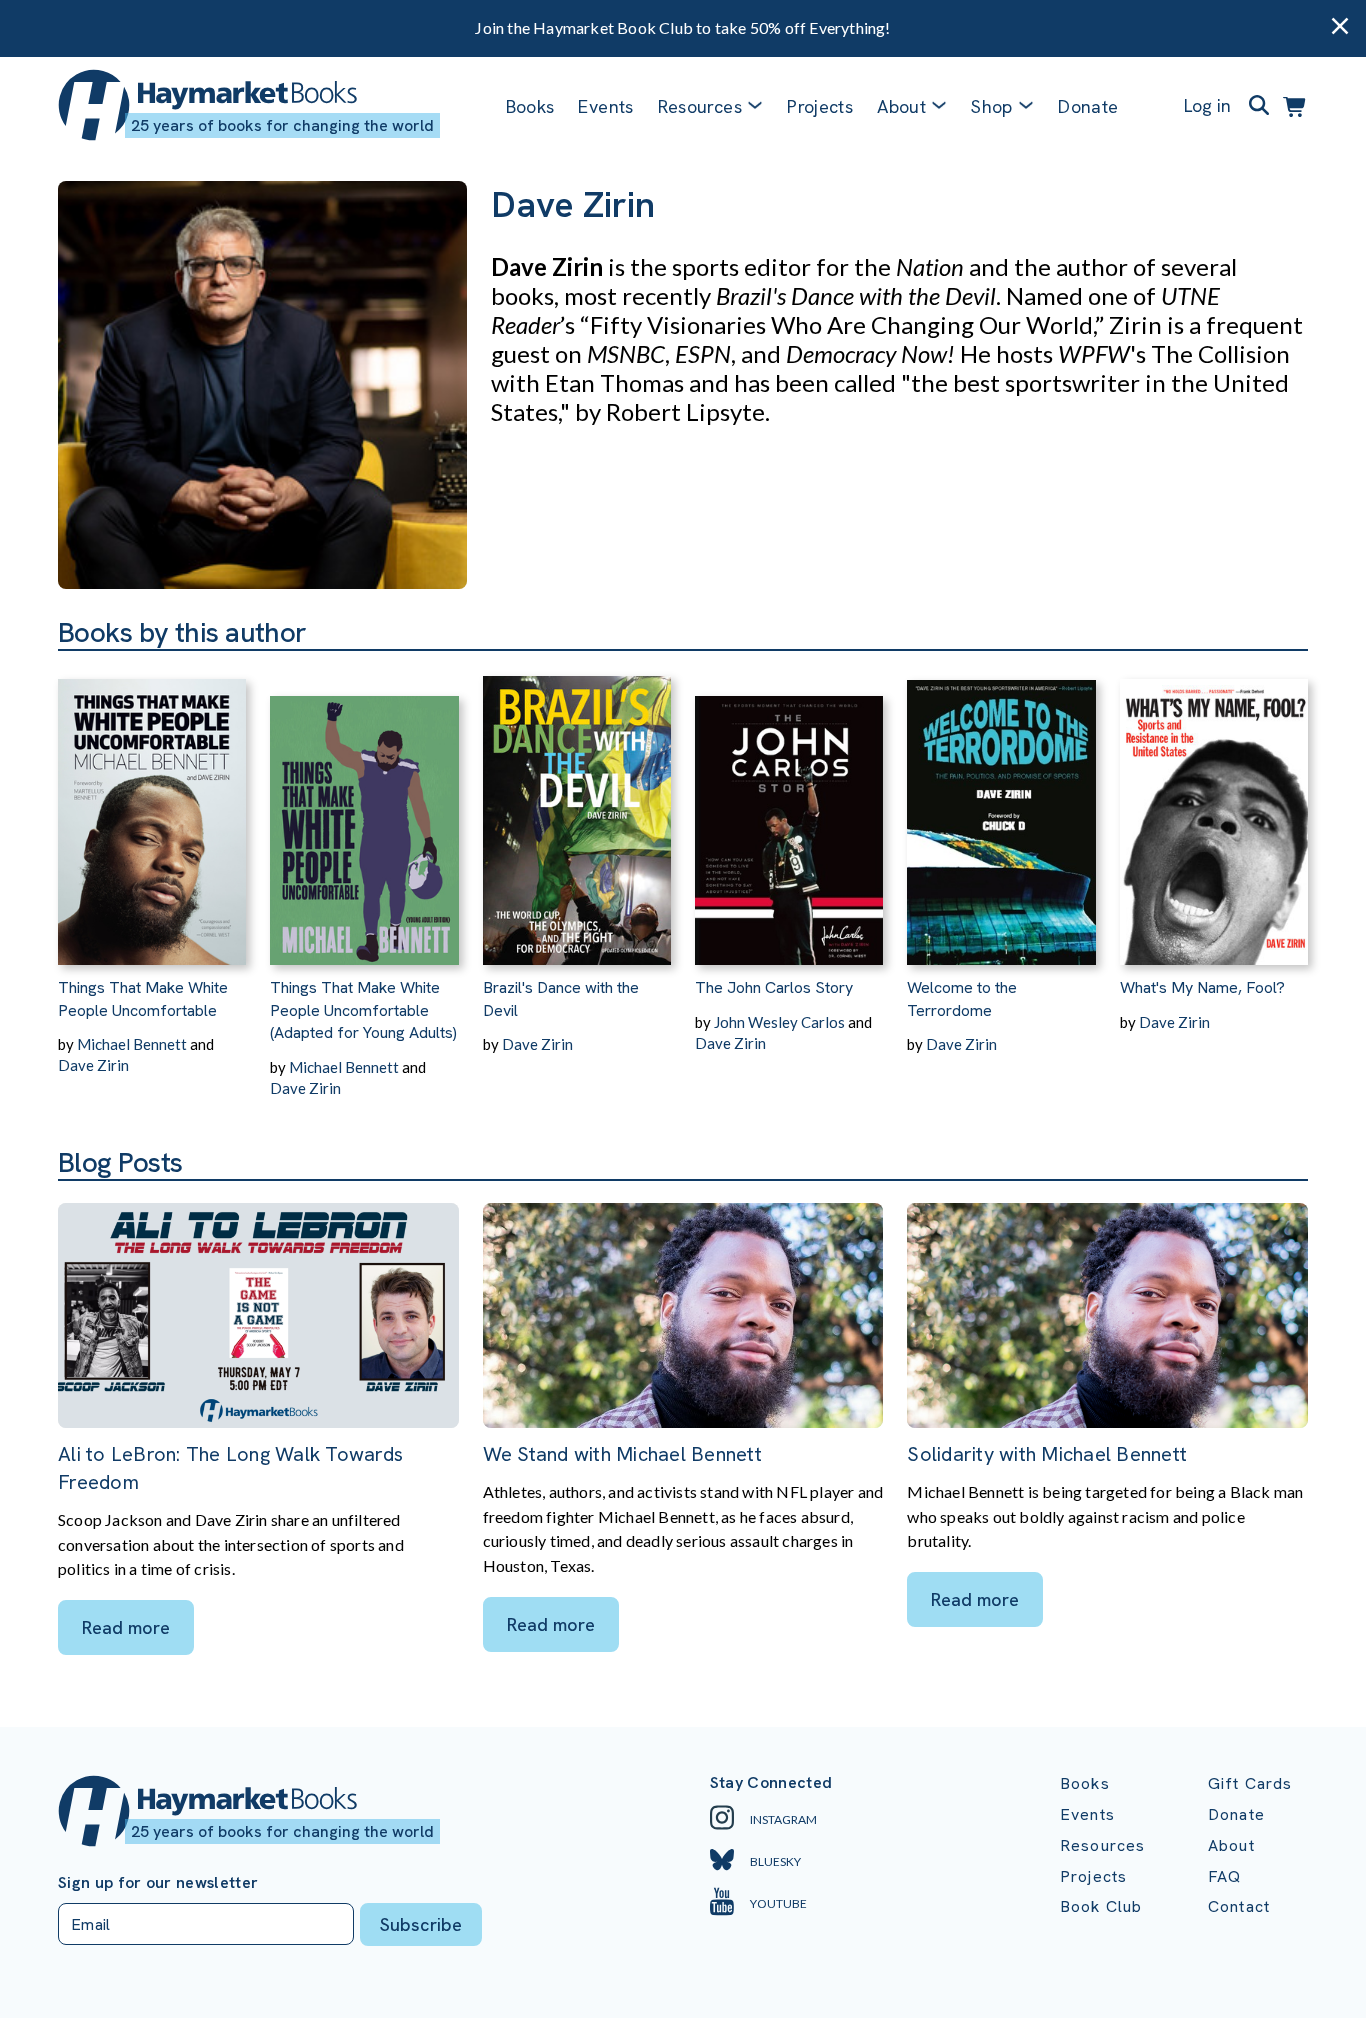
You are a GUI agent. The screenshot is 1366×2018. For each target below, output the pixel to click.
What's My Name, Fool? (1202, 987)
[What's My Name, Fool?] (1214, 808)
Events (605, 106)
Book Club (1101, 1906)
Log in (1207, 105)
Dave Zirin (93, 1065)
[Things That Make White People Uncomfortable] (152, 808)
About (1231, 1845)
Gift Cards (1250, 1783)
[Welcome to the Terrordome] (1001, 808)
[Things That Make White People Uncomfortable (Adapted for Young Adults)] (364, 808)
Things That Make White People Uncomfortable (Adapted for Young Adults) (363, 1010)
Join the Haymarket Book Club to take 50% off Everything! (682, 27)
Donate (1088, 106)
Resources (700, 106)
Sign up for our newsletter (158, 1883)
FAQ (1224, 1876)
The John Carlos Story (774, 987)
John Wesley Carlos (779, 1022)
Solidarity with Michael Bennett (1047, 1454)
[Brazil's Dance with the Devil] (577, 808)
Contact (1239, 1906)
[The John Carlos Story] (789, 808)
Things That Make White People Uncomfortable (143, 998)
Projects (820, 106)
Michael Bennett (132, 1044)
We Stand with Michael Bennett (622, 1454)
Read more (126, 1627)
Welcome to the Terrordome (962, 998)
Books (530, 106)
